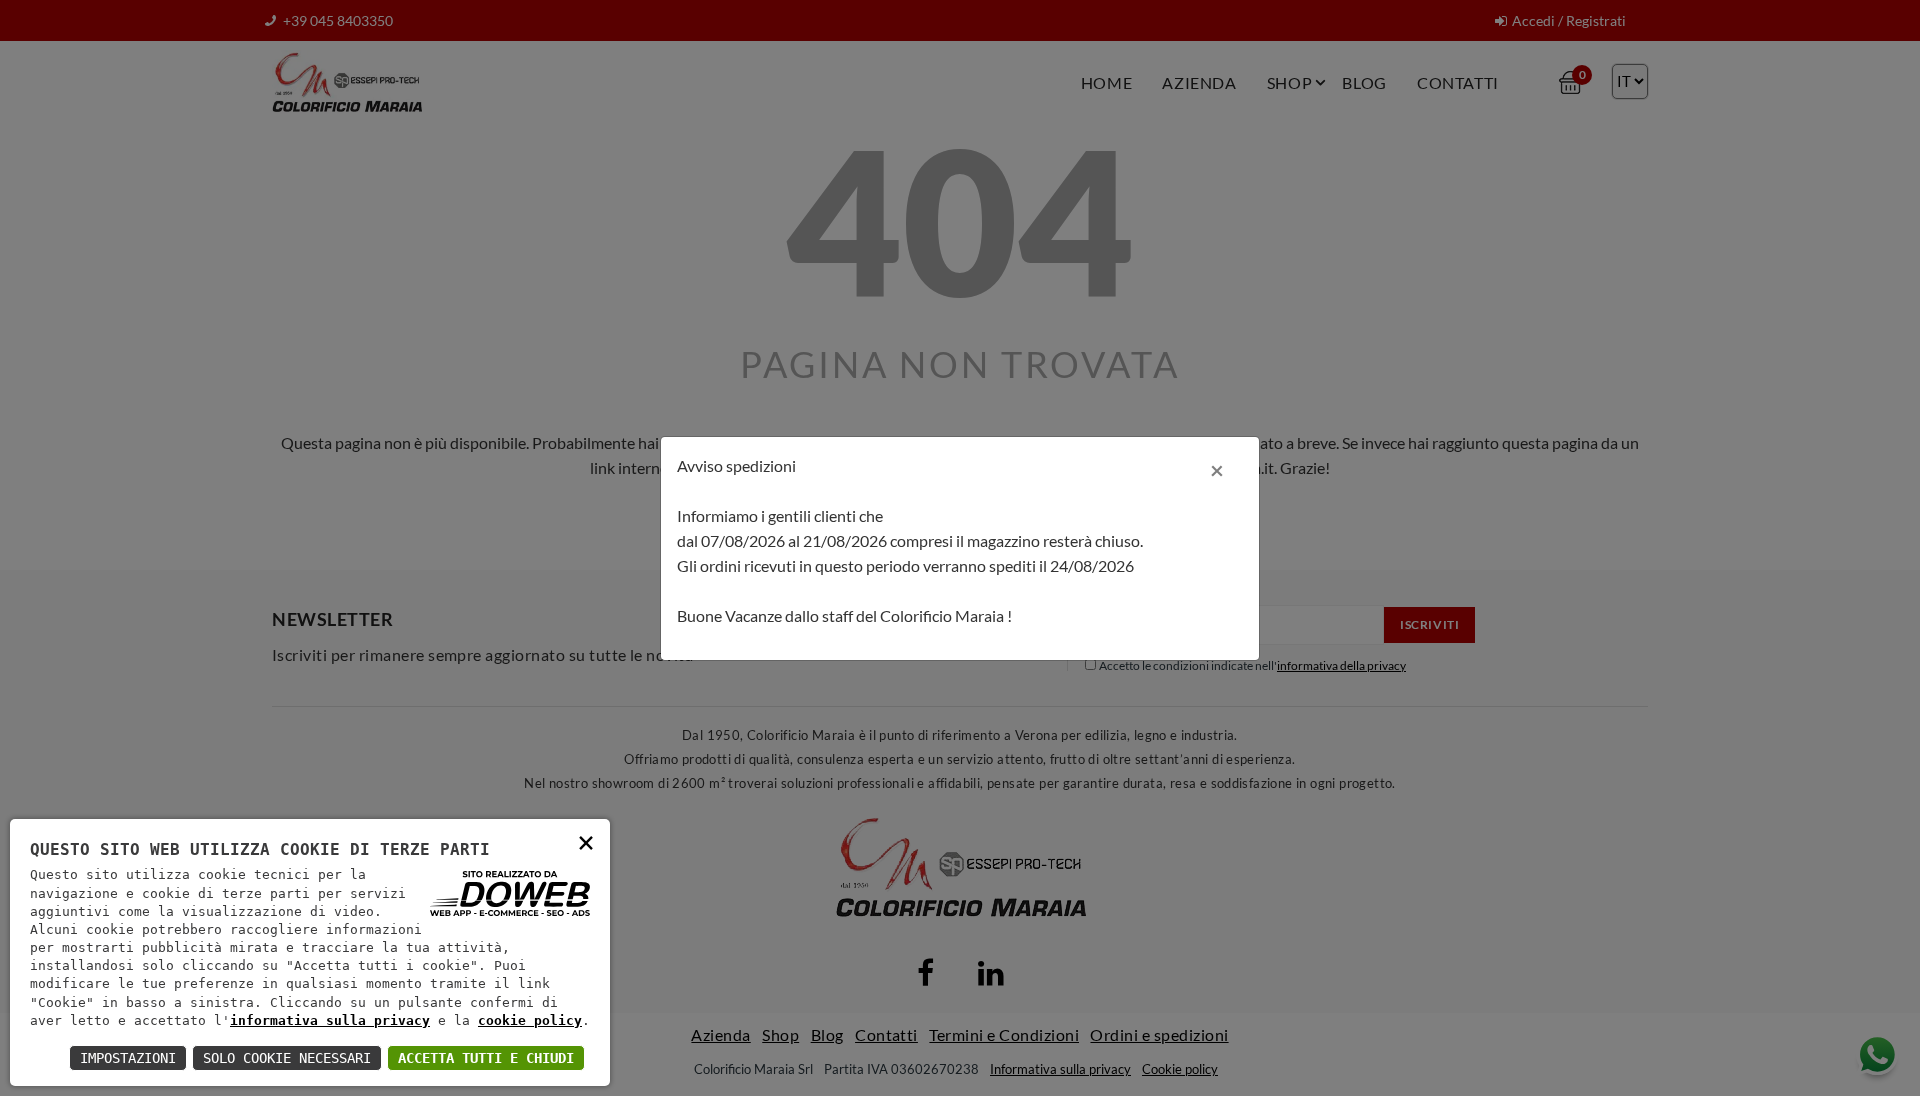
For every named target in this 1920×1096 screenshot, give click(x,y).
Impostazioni (128, 1058)
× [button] (586, 841)
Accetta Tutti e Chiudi (486, 1058)
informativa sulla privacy (330, 1020)
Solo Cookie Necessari (287, 1058)
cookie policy (530, 1020)
